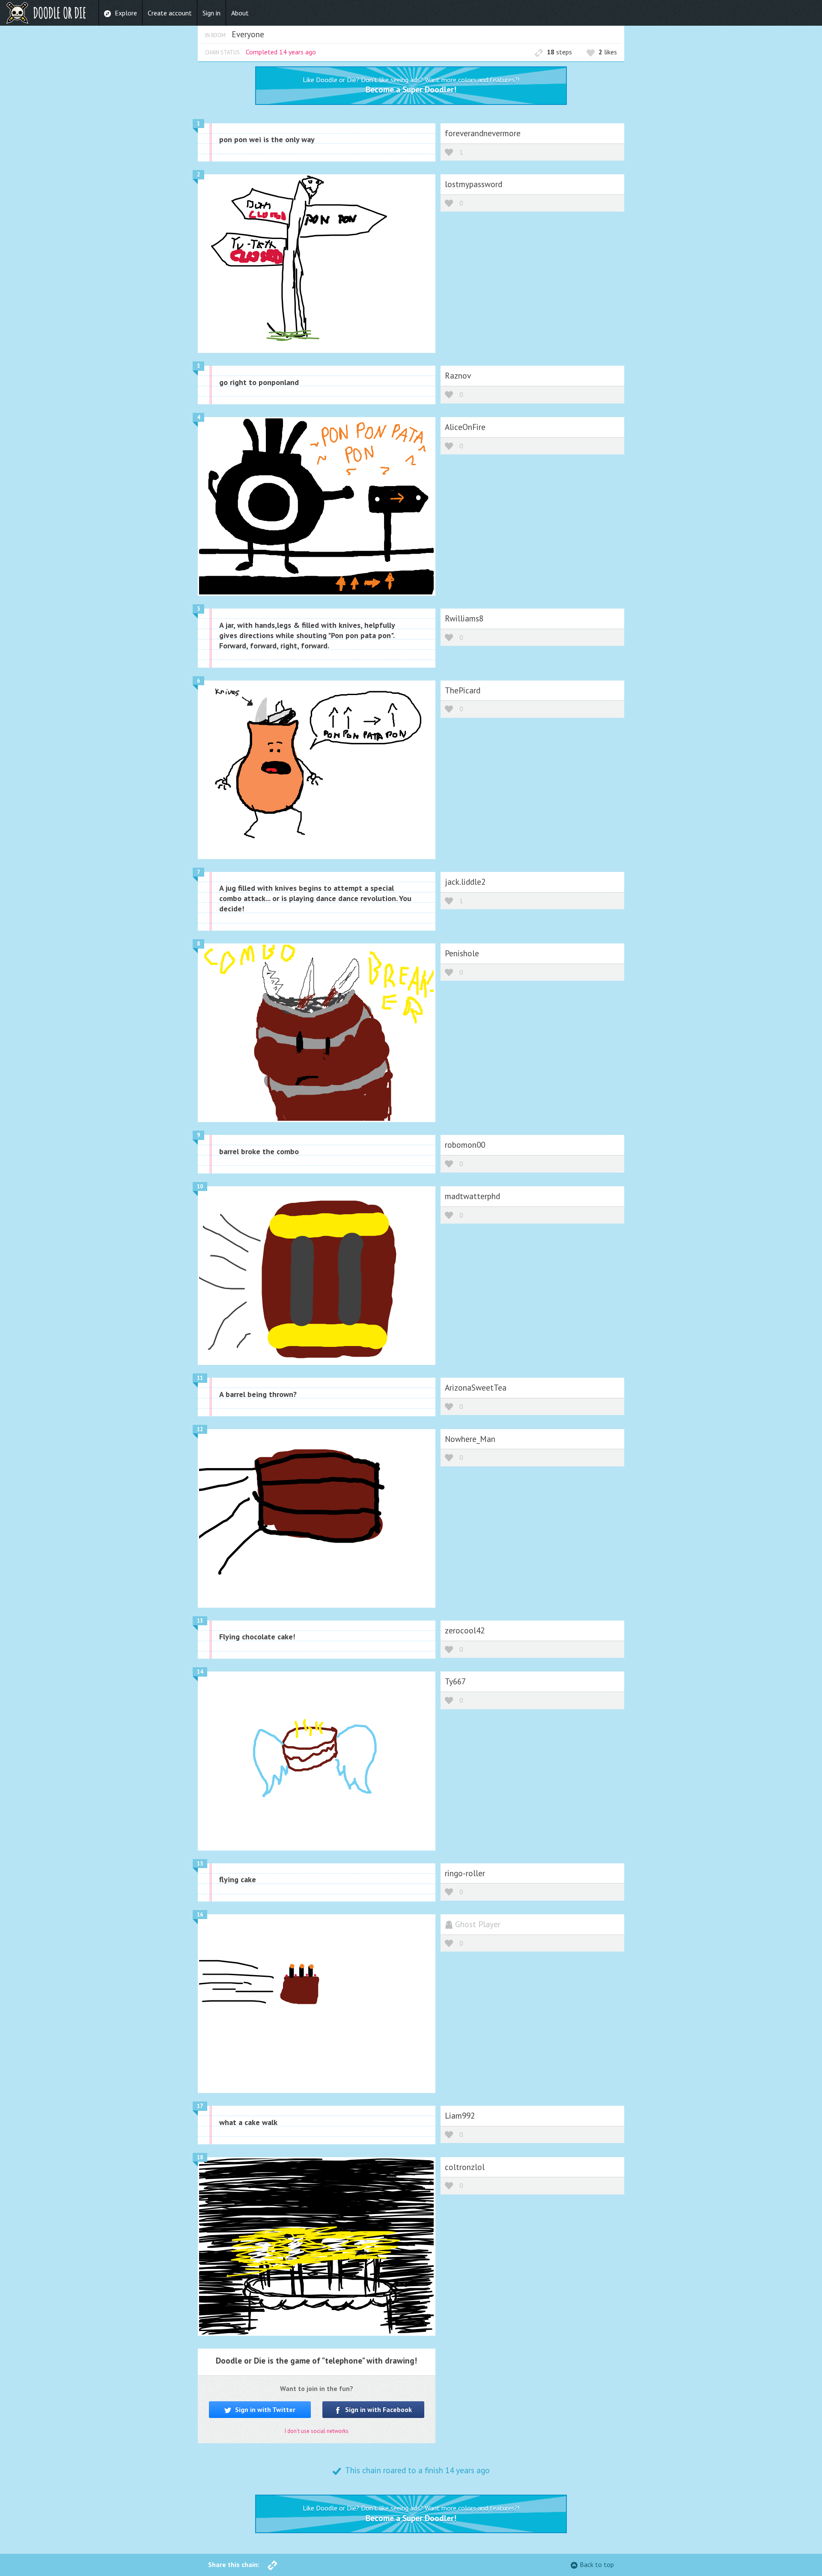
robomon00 (465, 1145)
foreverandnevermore (483, 133)
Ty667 (455, 1681)
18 (200, 2157)
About (240, 13)
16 (200, 1915)
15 (200, 1864)
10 (200, 1187)
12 (200, 1429)
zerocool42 (465, 1630)
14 (200, 1672)
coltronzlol (465, 2167)
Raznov (458, 375)
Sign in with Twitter (264, 2409)
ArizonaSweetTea (476, 1387)
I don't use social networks (317, 2431)
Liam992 (460, 2115)
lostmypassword (474, 184)
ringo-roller (465, 1873)
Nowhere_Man (470, 1439)
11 (200, 1378)
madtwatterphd (472, 1196)
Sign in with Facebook (378, 2409)
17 (200, 2106)
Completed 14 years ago (281, 52)
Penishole (462, 953)
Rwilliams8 (464, 618)
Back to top (597, 2564)
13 (200, 1621)
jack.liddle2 (465, 882)
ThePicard (463, 690)
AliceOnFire (465, 427)
